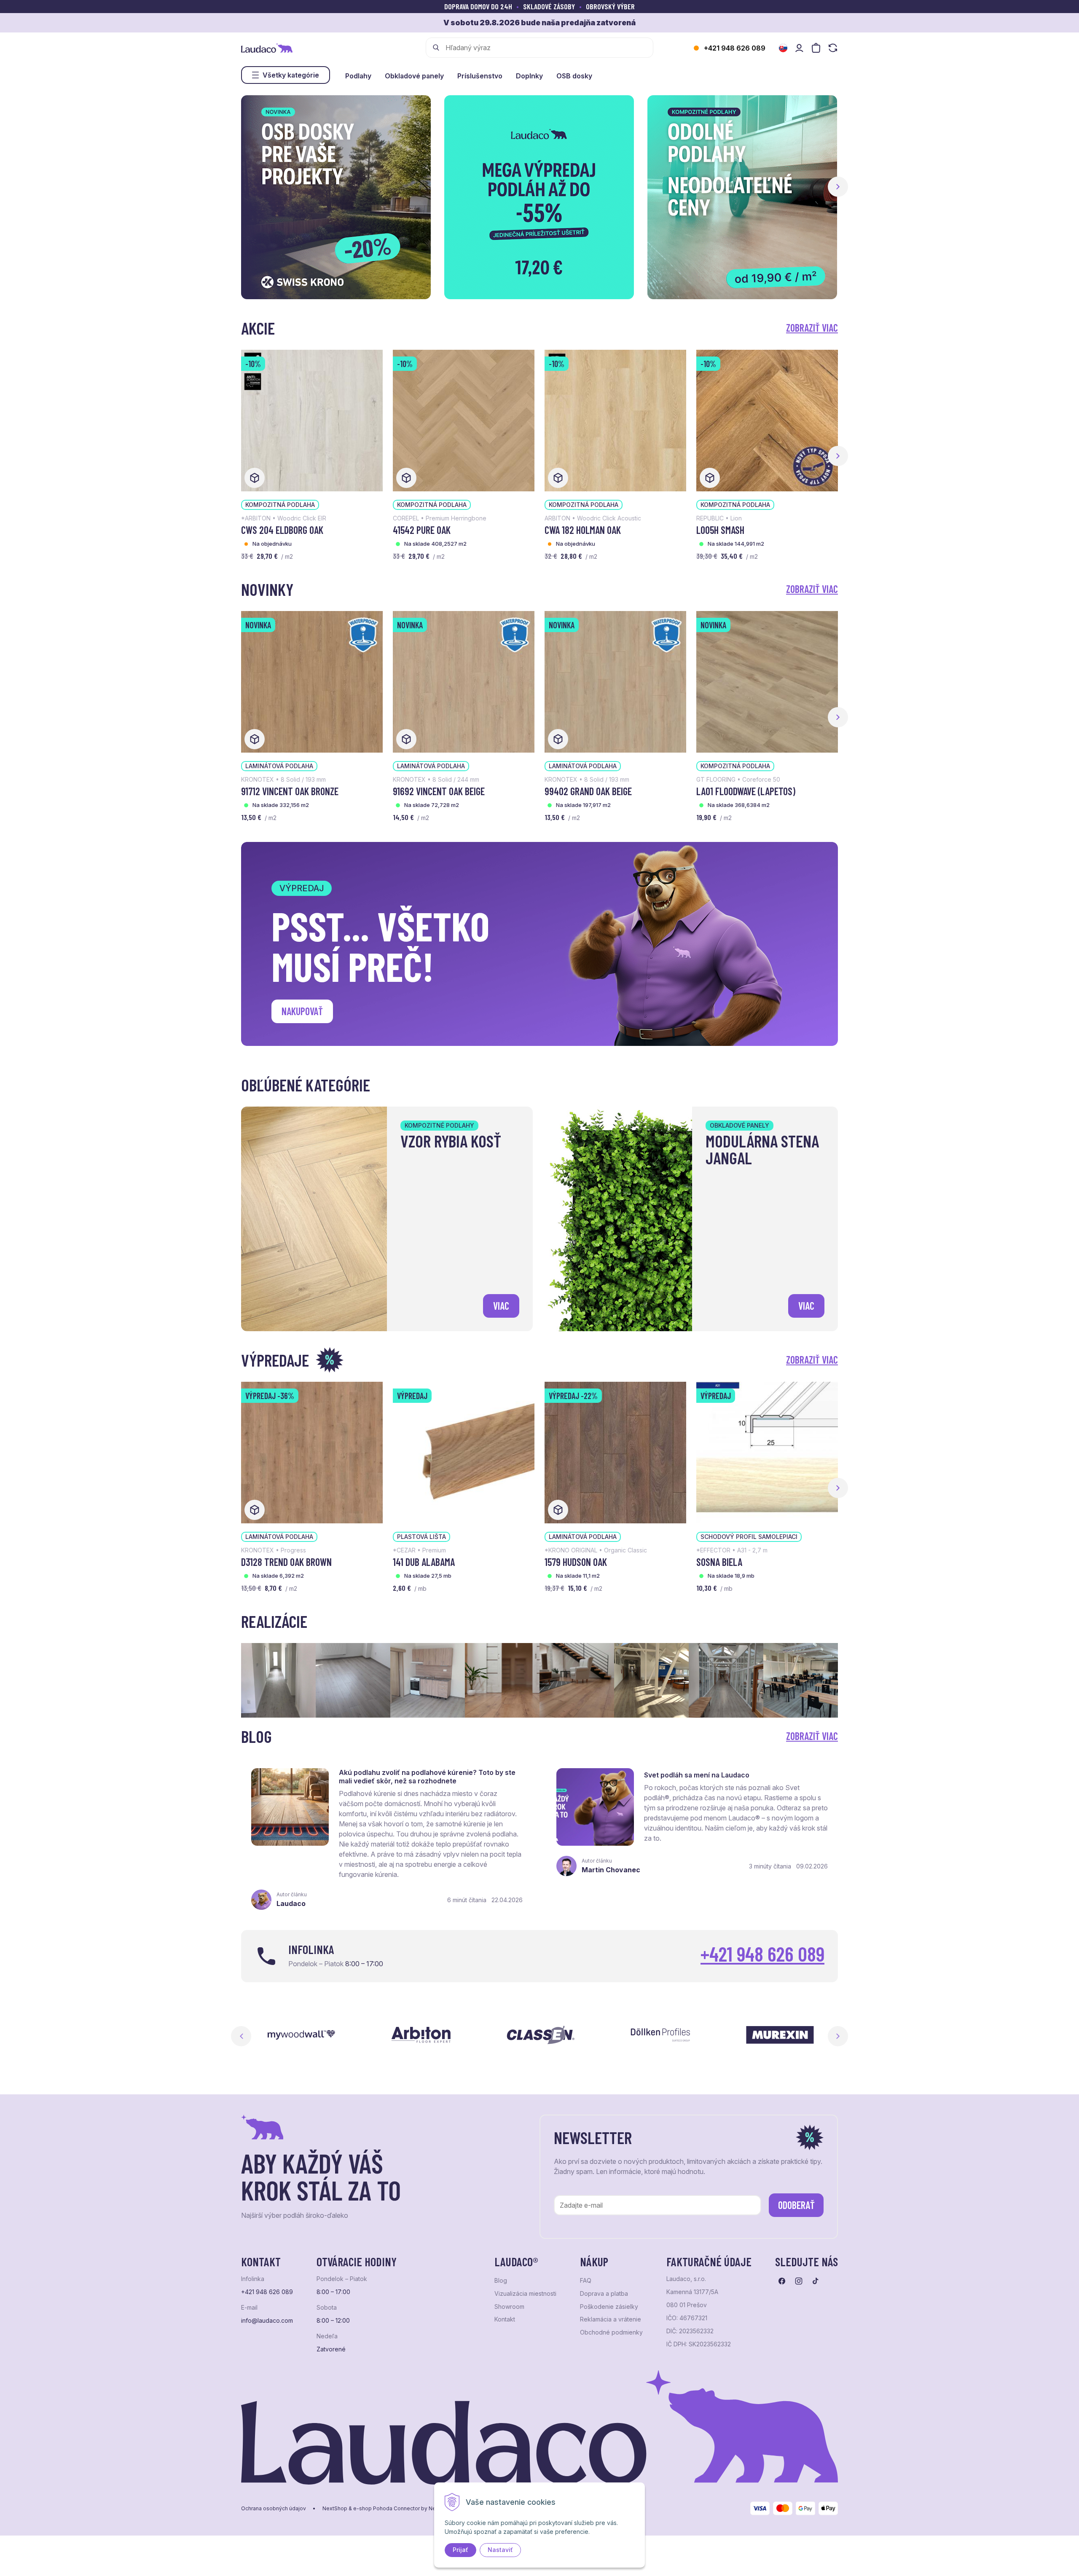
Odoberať (796, 2205)
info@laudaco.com (267, 2321)
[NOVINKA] (312, 681)
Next (838, 2036)
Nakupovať (302, 1011)
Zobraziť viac (812, 328)
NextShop (335, 2509)
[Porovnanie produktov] (833, 48)
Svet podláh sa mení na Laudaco (697, 1775)
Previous (241, 2036)
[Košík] (816, 48)
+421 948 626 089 (735, 48)
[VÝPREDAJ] (464, 1452)
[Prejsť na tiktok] (816, 2281)
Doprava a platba (604, 2294)
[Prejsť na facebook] (782, 2281)
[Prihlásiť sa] (799, 48)
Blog (501, 2281)
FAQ (586, 2281)
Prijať (460, 2550)
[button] (838, 187)
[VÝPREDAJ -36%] (312, 1452)
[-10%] (312, 420)
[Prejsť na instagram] (799, 2281)
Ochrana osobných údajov (274, 2509)
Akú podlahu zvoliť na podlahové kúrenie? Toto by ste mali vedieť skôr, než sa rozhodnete (427, 1777)
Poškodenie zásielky (609, 2307)
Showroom (509, 2307)
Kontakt (505, 2319)
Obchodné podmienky (611, 2332)
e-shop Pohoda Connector (387, 2509)
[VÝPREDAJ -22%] (615, 1452)
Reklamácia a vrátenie (611, 2319)
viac (501, 1306)
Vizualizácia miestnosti (525, 2294)
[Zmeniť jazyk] (783, 48)
